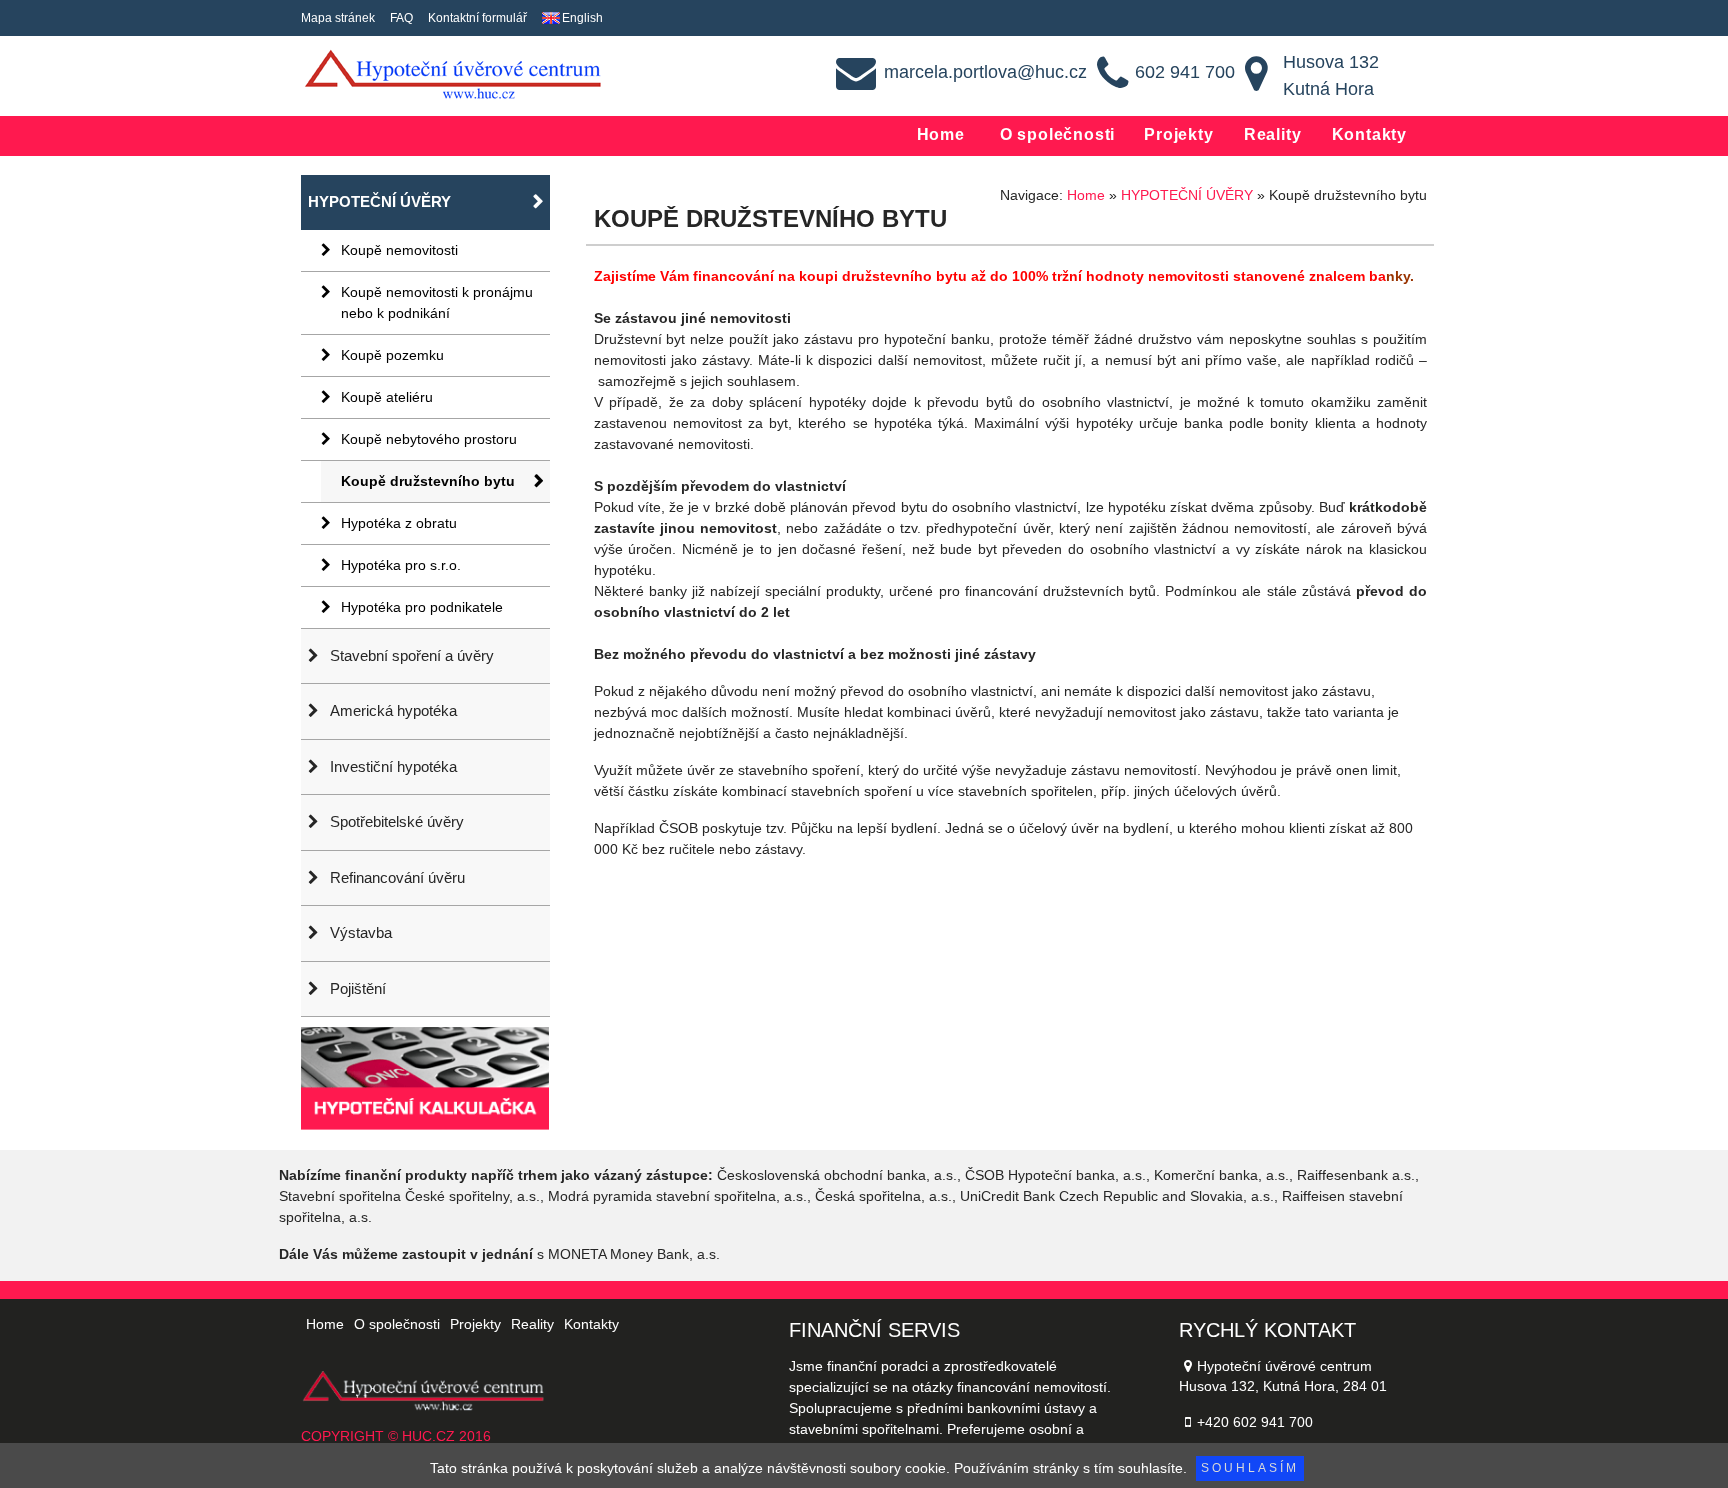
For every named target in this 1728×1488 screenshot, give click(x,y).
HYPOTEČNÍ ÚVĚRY (379, 201)
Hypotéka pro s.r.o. (401, 565)
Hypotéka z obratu (399, 523)
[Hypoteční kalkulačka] (425, 1072)
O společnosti (1057, 134)
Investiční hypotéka (393, 766)
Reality (1273, 134)
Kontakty (1369, 134)
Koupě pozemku (392, 355)
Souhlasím (1250, 1468)
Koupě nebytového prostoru (429, 439)
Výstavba (361, 932)
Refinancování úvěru (397, 877)
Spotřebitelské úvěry (397, 821)
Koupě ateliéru (387, 397)
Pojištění (358, 988)
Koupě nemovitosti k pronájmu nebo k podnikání (437, 302)
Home (941, 134)
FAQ (401, 18)
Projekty (1178, 134)
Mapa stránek (338, 18)
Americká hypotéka (393, 710)
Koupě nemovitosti (399, 250)
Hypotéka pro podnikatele (422, 607)
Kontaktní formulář (477, 18)
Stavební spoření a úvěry (412, 655)
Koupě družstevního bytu (428, 481)
